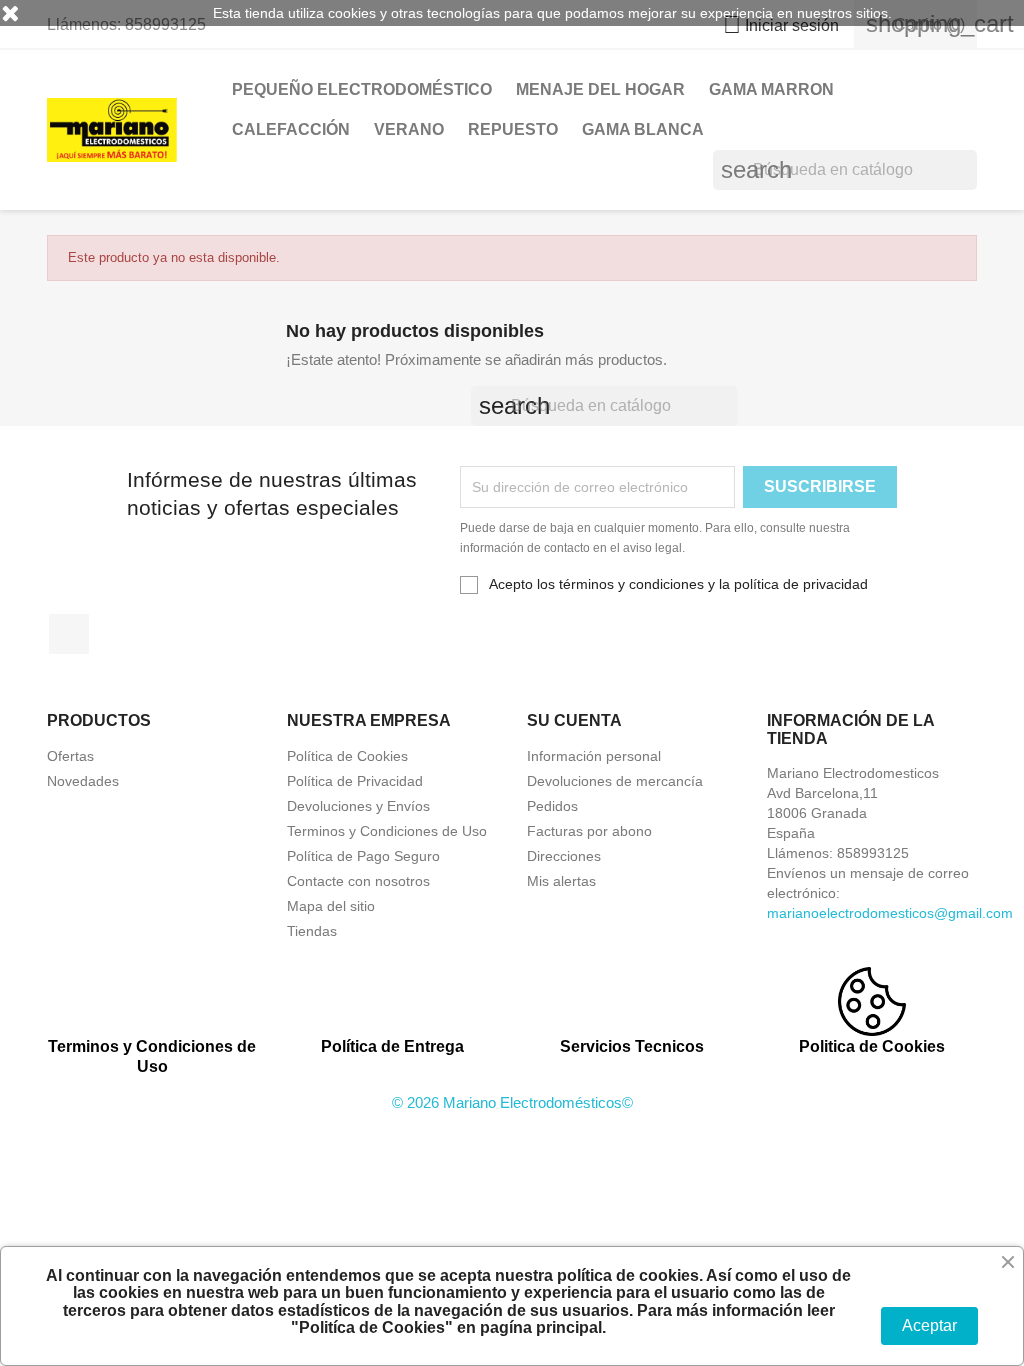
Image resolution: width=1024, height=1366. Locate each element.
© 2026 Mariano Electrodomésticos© (512, 1102)
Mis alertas (561, 881)
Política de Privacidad (355, 781)
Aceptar (929, 1325)
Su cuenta (574, 720)
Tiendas (312, 931)
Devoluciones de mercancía (615, 781)
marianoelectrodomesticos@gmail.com (890, 913)
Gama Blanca (643, 129)
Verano (409, 129)
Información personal (594, 756)
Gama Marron (771, 89)
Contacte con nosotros (358, 881)
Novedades (83, 781)
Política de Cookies (347, 756)
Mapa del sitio (331, 906)
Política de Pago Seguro (363, 856)
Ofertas (70, 756)
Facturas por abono (589, 831)
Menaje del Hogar (600, 89)
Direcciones (564, 856)
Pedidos (552, 806)
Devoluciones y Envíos (358, 806)
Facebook (69, 634)
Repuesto (513, 129)
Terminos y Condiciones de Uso (387, 831)
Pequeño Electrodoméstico (362, 89)
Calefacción (291, 129)
